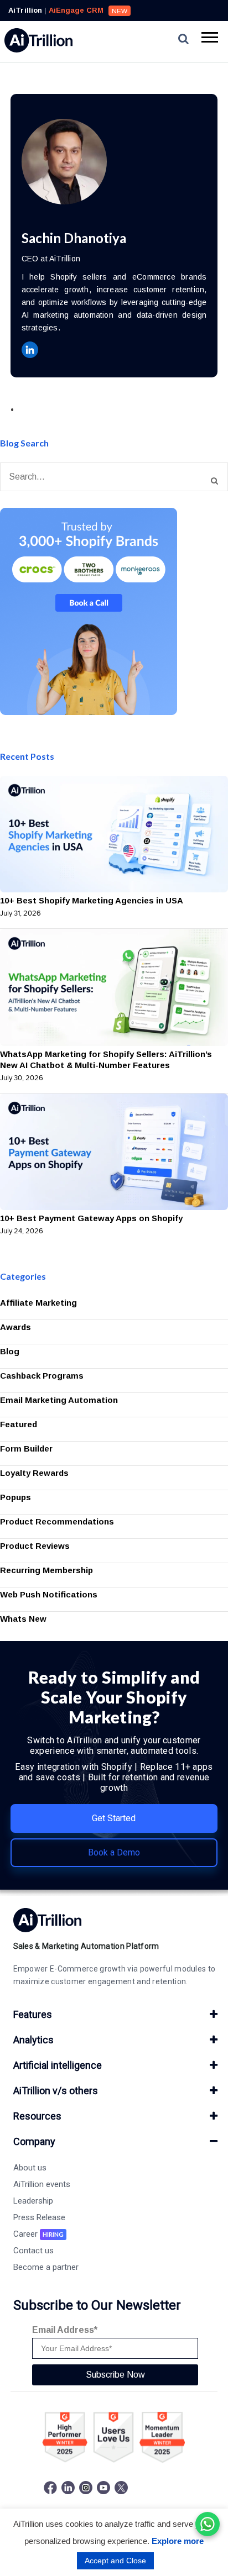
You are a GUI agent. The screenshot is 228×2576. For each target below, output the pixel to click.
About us (30, 2168)
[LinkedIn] (30, 350)
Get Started (114, 1818)
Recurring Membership (46, 1570)
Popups (15, 1497)
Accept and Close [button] (115, 2561)
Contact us (33, 2251)
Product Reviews (35, 1546)
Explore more (178, 2541)
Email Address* (65, 2330)
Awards (15, 1327)
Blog (10, 1351)
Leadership (33, 2201)
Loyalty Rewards (34, 1473)
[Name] (214, 481)
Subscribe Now (115, 2375)
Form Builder (26, 1449)
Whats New (23, 1619)
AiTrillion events (42, 2184)
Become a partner (46, 2267)
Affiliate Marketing (38, 1303)
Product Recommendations (57, 1521)
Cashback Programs (42, 1376)
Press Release (39, 2217)
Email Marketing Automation (59, 1400)
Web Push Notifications (49, 1594)
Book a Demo (114, 1852)
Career (38, 2234)
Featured (19, 1424)
